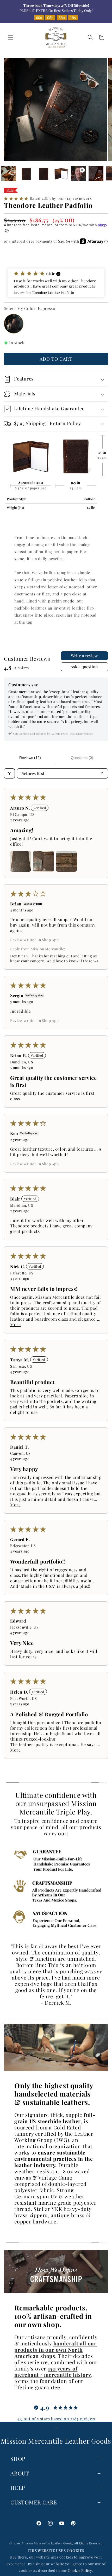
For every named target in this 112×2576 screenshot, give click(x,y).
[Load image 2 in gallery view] (9, 174)
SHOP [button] (18, 2458)
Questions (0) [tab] (82, 758)
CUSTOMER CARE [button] (34, 2502)
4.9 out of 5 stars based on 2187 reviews (56, 2419)
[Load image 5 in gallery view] (61, 174)
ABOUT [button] (20, 2473)
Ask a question (84, 667)
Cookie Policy (80, 2570)
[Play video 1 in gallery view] (79, 174)
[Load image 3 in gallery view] (26, 174)
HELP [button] (18, 2487)
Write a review (84, 656)
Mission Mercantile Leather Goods (47, 2543)
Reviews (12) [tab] (30, 758)
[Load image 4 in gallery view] (44, 174)
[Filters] (9, 773)
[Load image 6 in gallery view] (96, 174)
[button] (10, 37)
